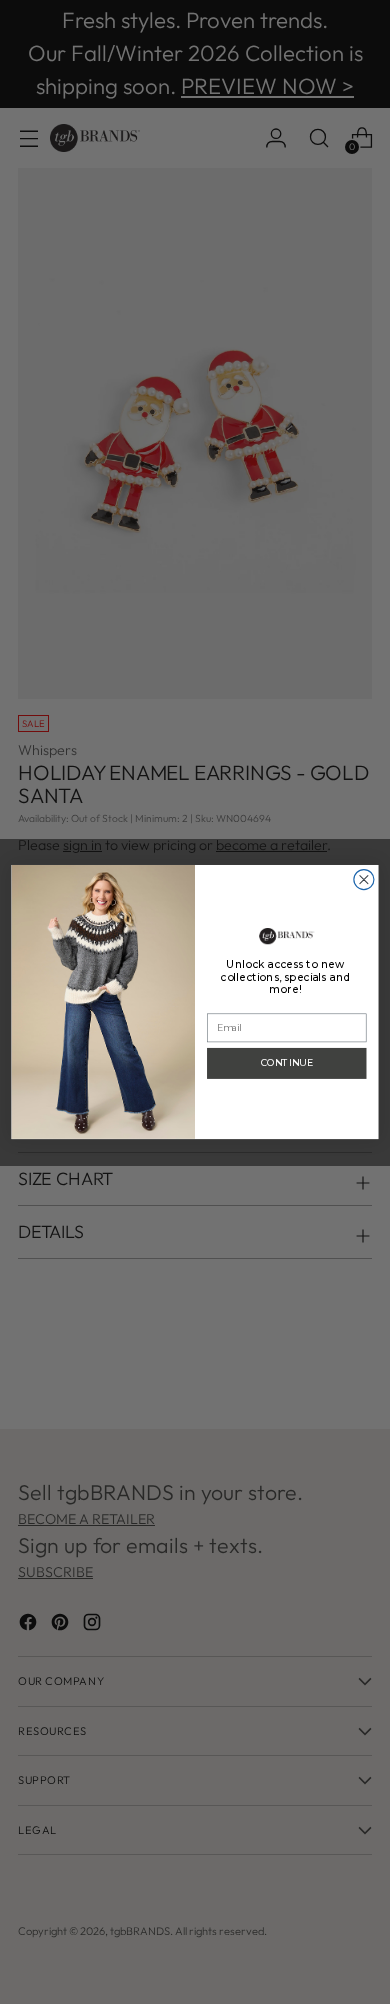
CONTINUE (287, 1063)
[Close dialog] (364, 879)
